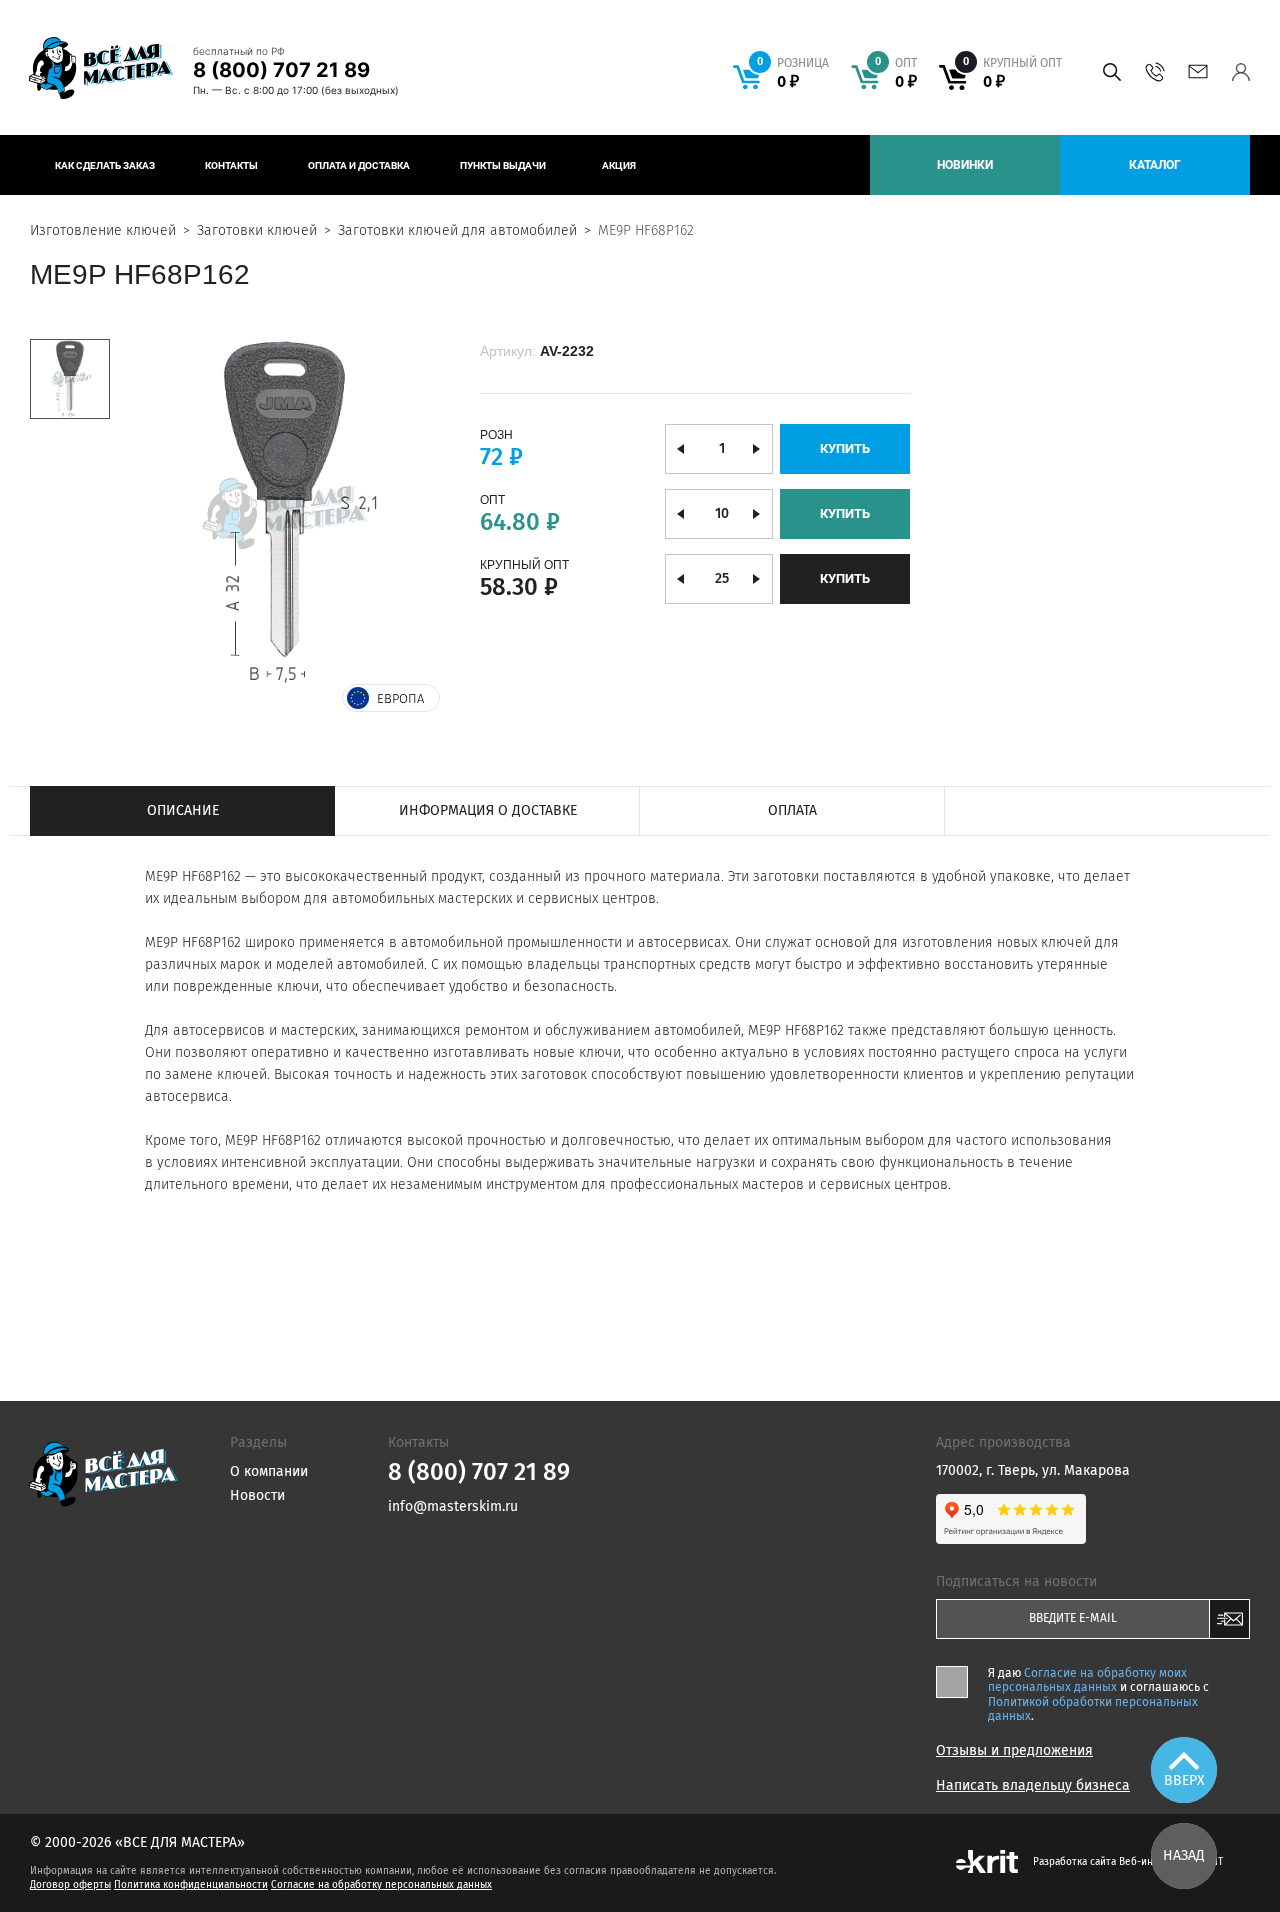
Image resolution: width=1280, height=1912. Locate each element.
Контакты (231, 165)
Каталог (1155, 165)
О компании (269, 1471)
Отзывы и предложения (1014, 1751)
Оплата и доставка (359, 165)
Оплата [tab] (792, 810)
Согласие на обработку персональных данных (381, 1885)
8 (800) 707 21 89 (281, 70)
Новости (257, 1495)
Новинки (965, 165)
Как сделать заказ (105, 165)
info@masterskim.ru (1197, 72)
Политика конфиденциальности (191, 1885)
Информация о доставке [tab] (488, 810)
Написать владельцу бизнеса (1033, 1786)
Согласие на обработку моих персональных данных (1087, 1680)
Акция (619, 165)
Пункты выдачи (503, 165)
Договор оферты (70, 1885)
